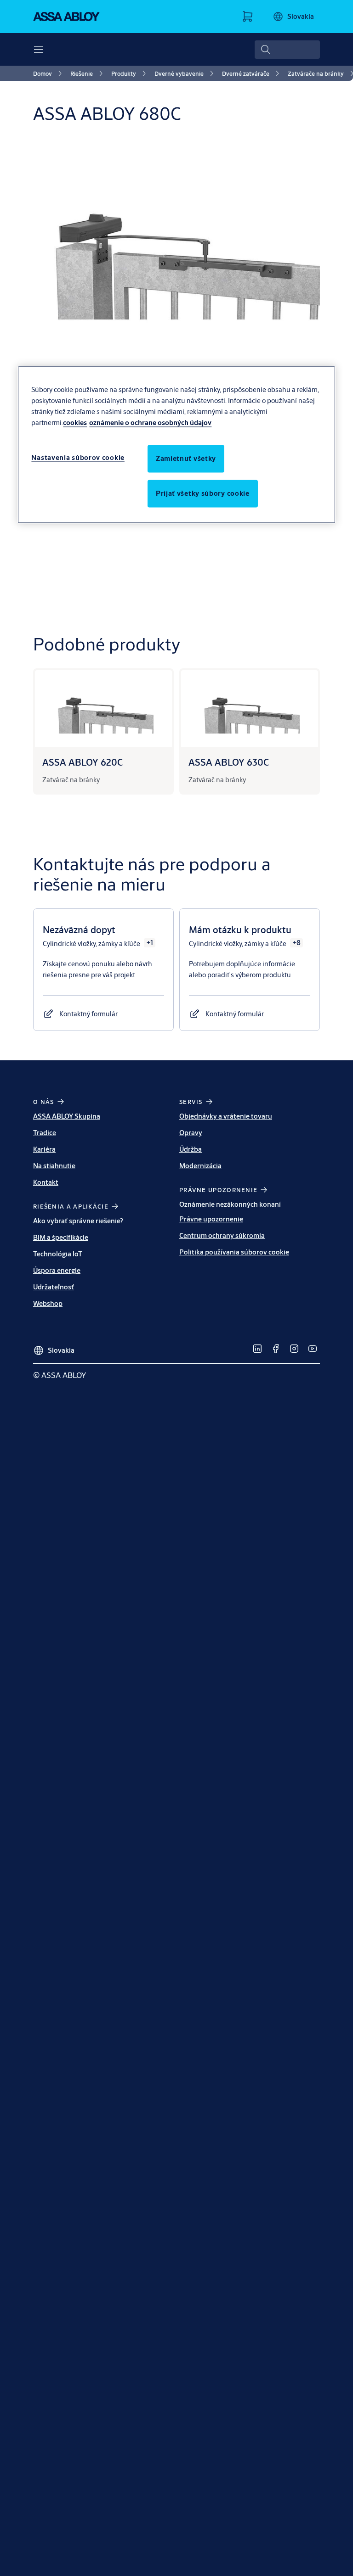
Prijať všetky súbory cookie (203, 493)
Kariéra (44, 1149)
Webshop (48, 1303)
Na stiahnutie (54, 1166)
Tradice (45, 1133)
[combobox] (287, 50)
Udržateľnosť (54, 1287)
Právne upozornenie (211, 1219)
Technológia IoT (58, 1254)
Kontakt (46, 1182)
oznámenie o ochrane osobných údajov (150, 423)
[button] (88, 1014)
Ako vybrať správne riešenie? (78, 1221)
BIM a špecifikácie (61, 1237)
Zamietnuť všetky (186, 458)
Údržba (191, 1149)
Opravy (191, 1133)
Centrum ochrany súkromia (222, 1235)
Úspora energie (57, 1270)
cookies (75, 423)
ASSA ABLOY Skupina (67, 1116)
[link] (49, 73)
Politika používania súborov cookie (234, 1252)
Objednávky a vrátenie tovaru (226, 1116)
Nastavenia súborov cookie (78, 457)
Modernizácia (200, 1166)
